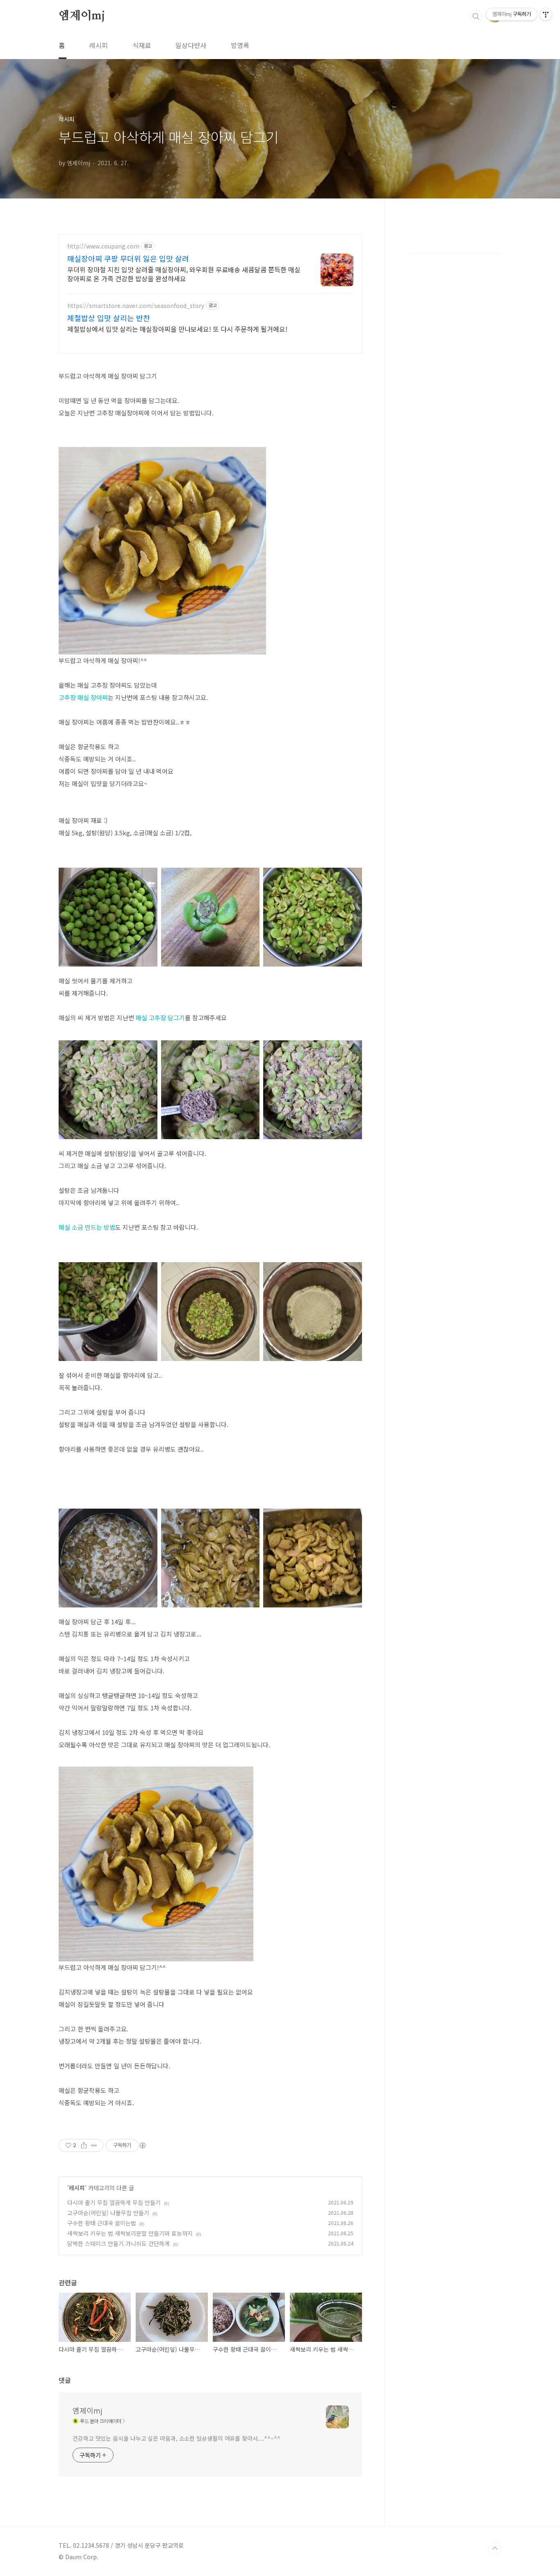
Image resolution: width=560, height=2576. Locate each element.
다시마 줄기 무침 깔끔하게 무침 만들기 (114, 2202)
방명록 (240, 45)
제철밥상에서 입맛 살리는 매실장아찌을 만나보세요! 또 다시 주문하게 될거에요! (177, 329)
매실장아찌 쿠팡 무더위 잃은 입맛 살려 (128, 258)
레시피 (99, 45)
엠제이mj (82, 16)
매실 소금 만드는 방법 (87, 1227)
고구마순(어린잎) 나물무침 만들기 (108, 2213)
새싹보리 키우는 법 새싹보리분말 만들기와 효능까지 (130, 2233)
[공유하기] (84, 2145)
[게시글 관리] (94, 2145)
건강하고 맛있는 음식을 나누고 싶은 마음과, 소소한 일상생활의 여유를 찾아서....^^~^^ (176, 2438)
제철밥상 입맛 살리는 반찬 (109, 318)
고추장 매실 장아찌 (83, 697)
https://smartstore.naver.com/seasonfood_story (136, 306)
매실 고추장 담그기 (160, 1018)
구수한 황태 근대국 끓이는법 (102, 2223)
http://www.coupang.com (103, 246)
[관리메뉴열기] (546, 14)
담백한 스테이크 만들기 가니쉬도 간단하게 (118, 2243)
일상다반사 (191, 45)
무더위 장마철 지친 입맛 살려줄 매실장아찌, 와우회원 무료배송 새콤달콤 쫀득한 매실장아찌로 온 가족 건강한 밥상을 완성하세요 (184, 274)
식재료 (142, 45)
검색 (476, 16)
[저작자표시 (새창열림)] (142, 2145)
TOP (495, 2549)
